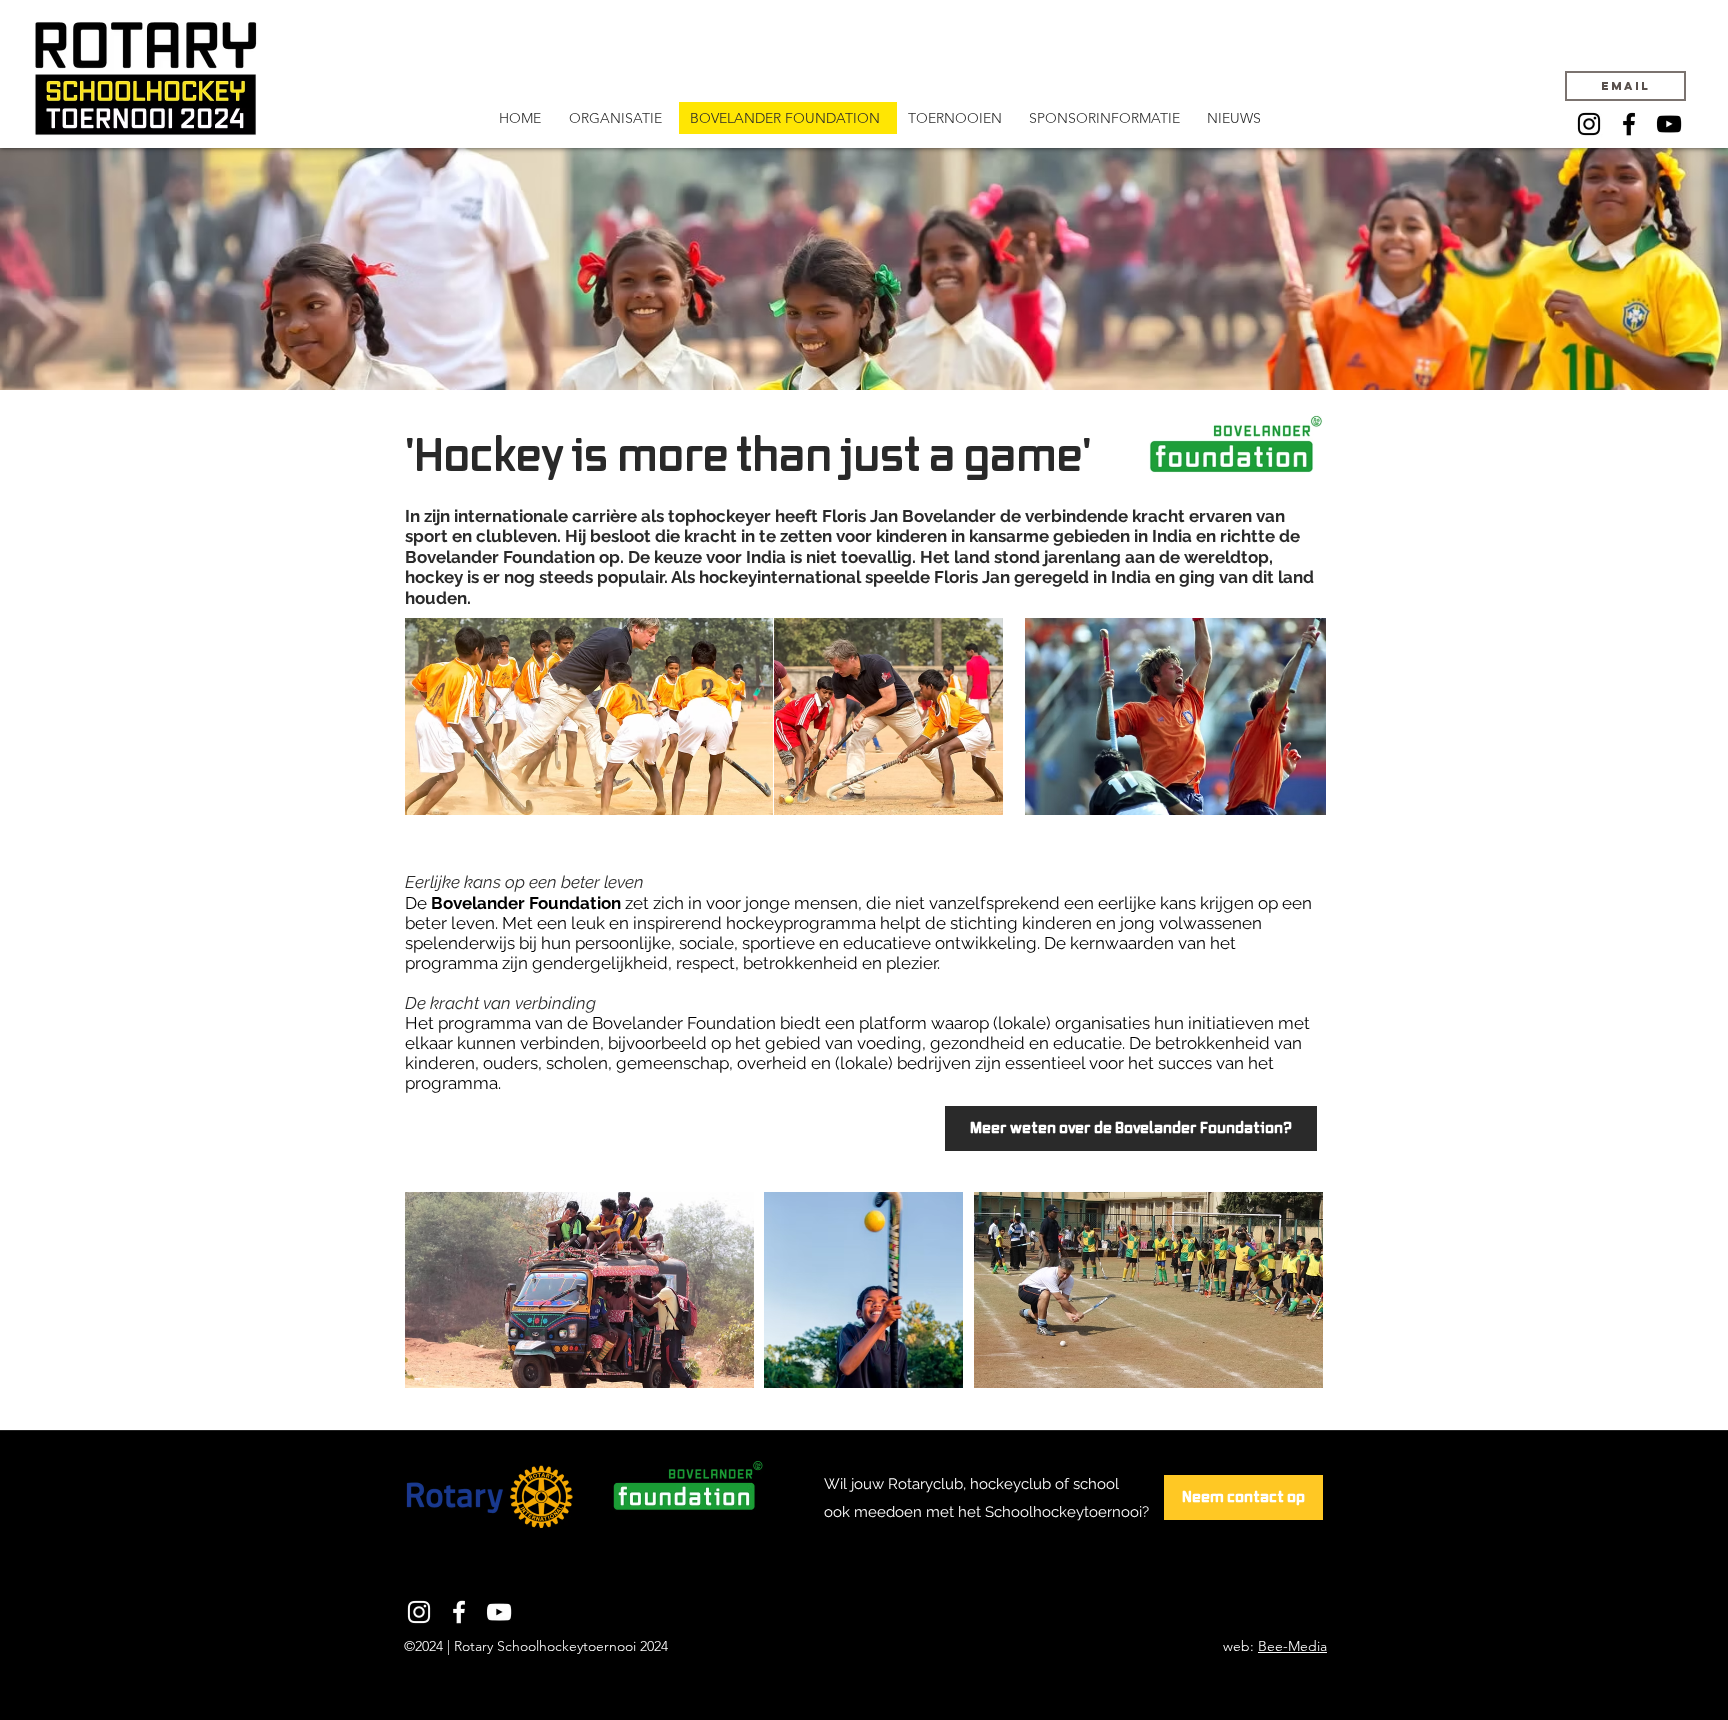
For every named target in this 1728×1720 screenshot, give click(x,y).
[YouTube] (1669, 124)
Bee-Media (1292, 1646)
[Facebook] (1629, 124)
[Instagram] (1589, 124)
